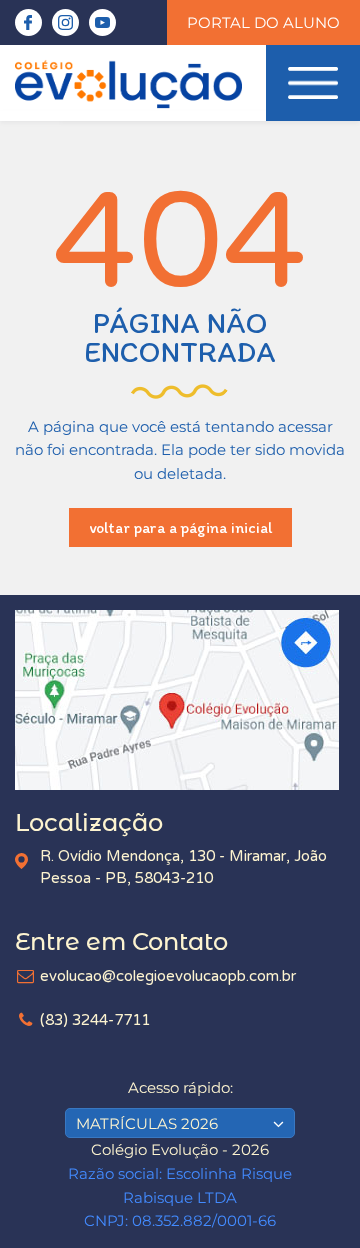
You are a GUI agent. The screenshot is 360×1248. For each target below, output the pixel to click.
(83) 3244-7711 (95, 1020)
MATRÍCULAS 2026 (147, 1123)
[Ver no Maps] (180, 700)
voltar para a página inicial (180, 527)
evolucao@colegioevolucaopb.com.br (168, 976)
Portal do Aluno (263, 22)
